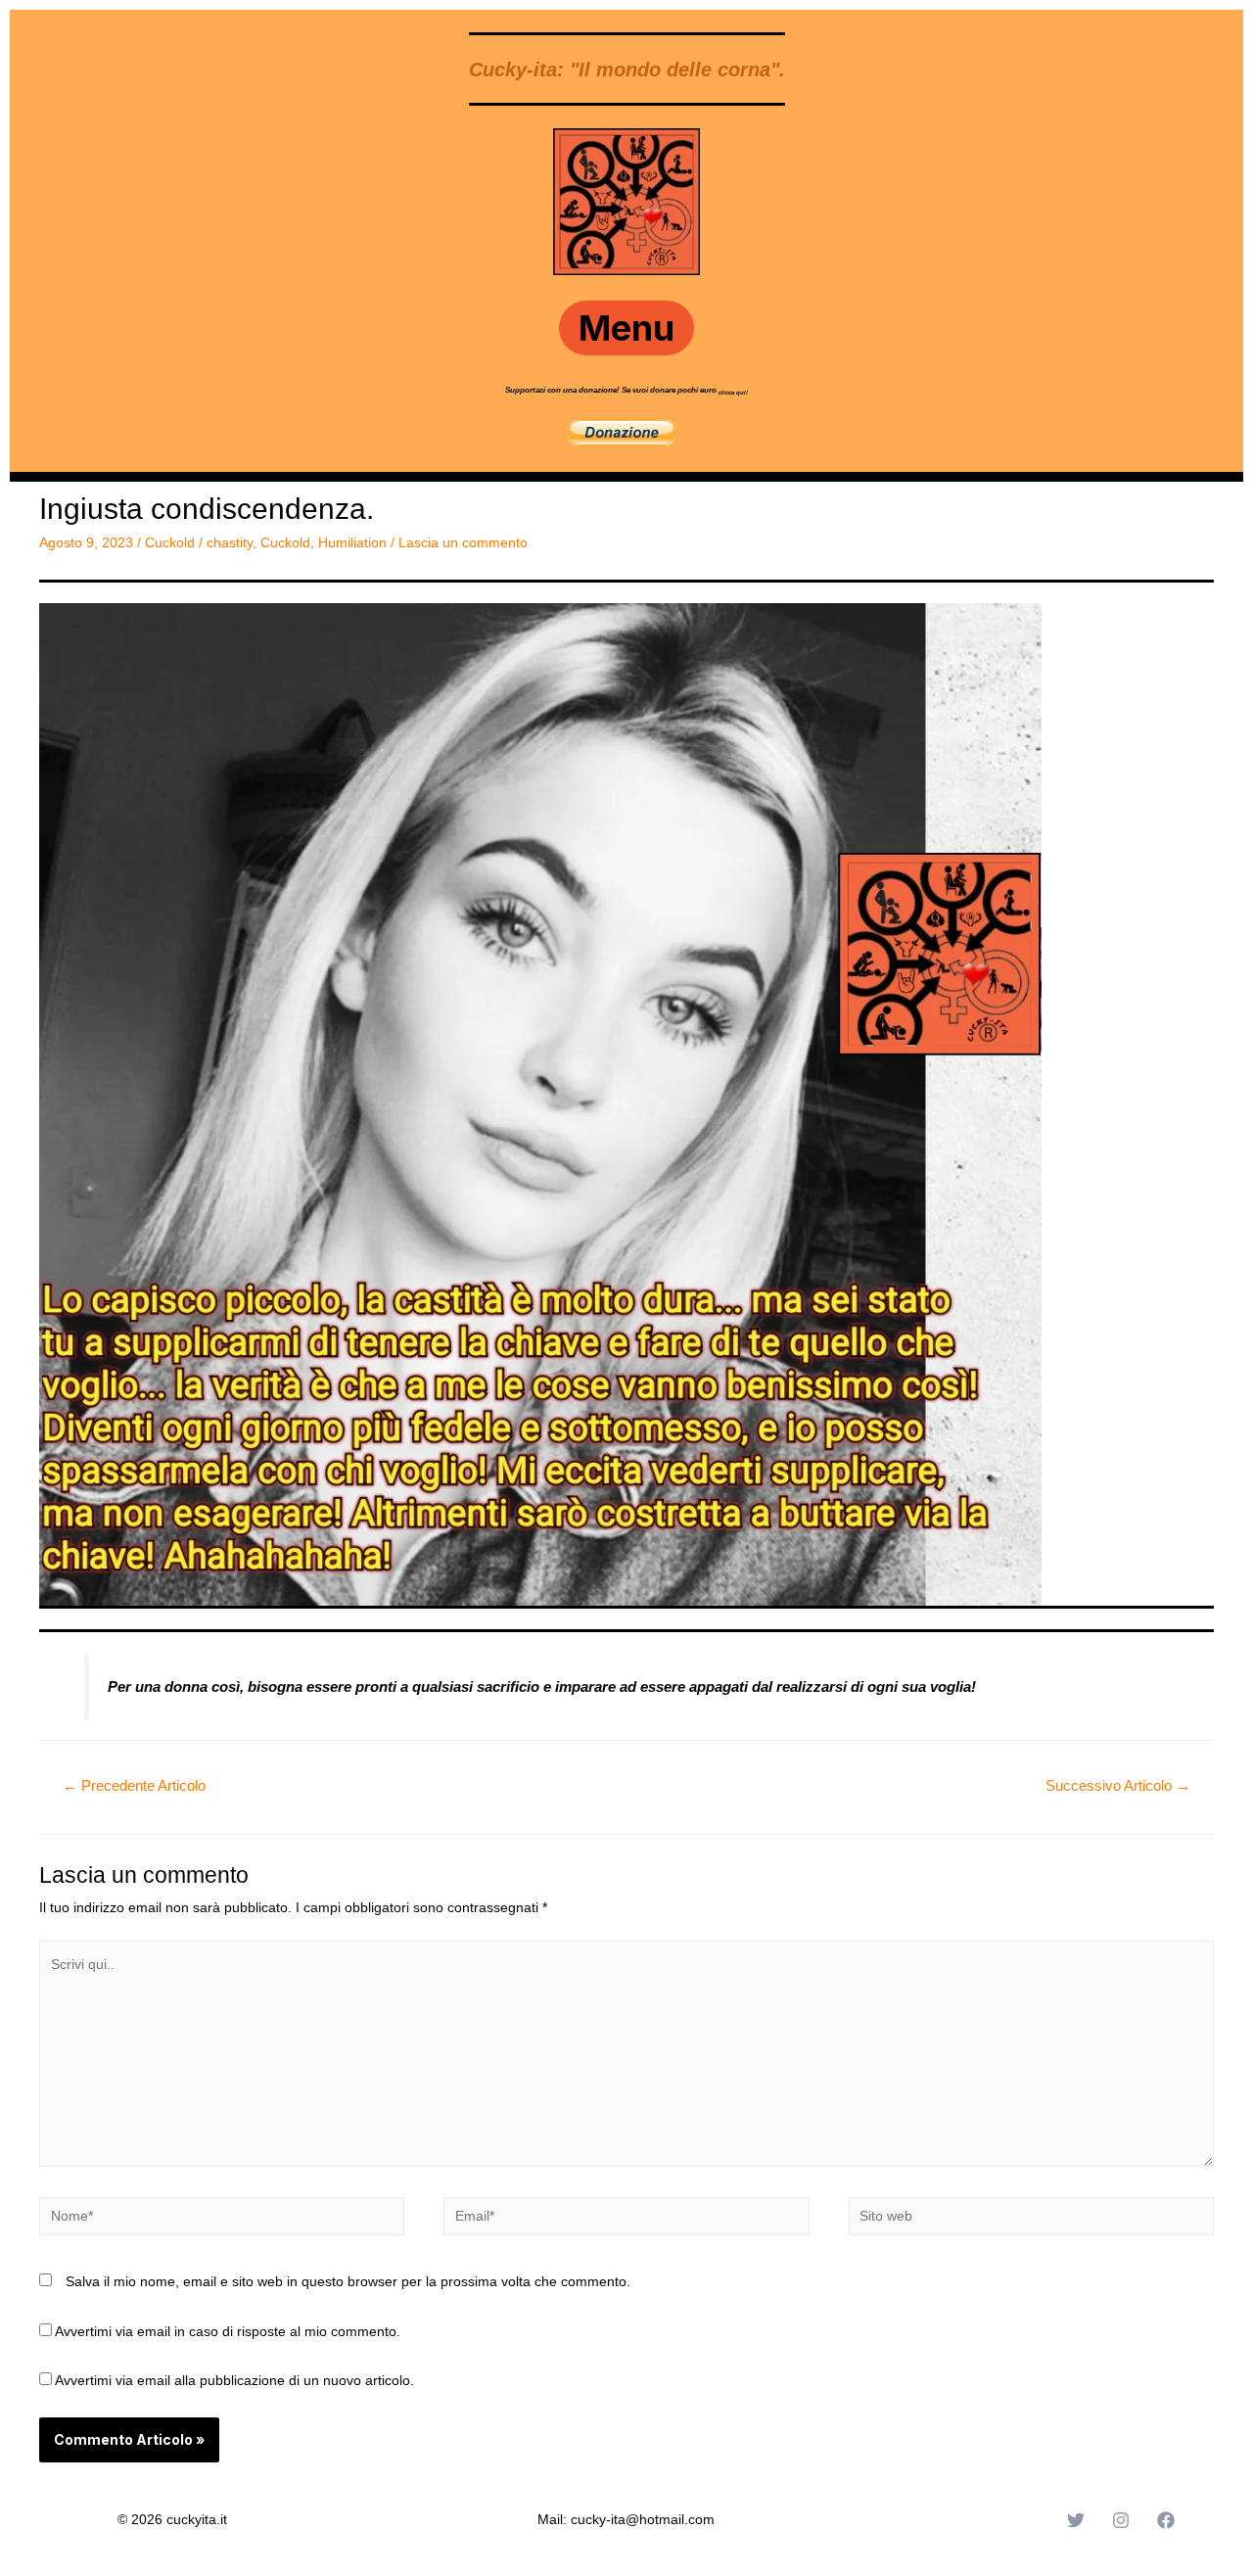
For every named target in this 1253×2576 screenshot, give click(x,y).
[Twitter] (1076, 2520)
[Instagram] (1121, 2520)
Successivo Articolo (1118, 1785)
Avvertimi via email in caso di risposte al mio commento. (228, 2331)
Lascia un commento (463, 542)
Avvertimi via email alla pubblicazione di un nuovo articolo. (234, 2380)
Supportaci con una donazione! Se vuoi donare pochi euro (612, 390)
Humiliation (352, 542)
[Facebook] (1166, 2520)
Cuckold (170, 542)
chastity (230, 542)
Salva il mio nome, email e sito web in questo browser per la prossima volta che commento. (348, 2281)
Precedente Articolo (134, 1785)
